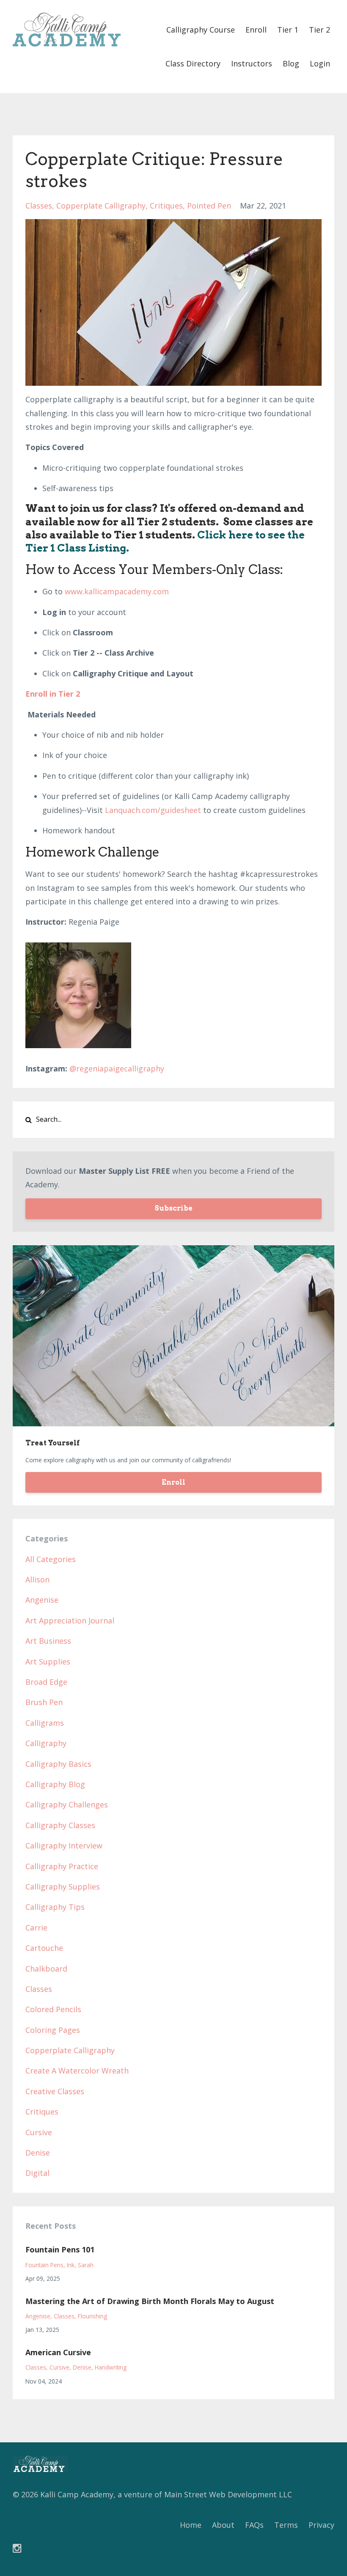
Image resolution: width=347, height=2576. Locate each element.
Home (191, 2525)
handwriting (111, 2367)
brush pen (44, 1702)
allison (37, 1579)
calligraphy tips (55, 1907)
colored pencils (53, 2009)
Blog (291, 63)
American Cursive (58, 2352)
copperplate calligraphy (101, 206)
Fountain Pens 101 (60, 2249)
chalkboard (46, 1969)
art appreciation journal (70, 1620)
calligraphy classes (60, 1825)
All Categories (51, 1559)
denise (38, 2153)
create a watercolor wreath (77, 2071)
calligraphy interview (64, 1845)
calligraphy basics (58, 1764)
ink (71, 2265)
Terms (286, 2525)
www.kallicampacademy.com (117, 591)
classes (39, 206)
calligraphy (46, 1743)
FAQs (254, 2525)
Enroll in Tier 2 (53, 694)
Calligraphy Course (201, 30)
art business (48, 1641)
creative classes (55, 2091)
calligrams (45, 1723)
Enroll (256, 30)
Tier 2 (319, 30)
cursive (39, 2132)
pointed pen (209, 206)
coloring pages (53, 2030)
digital (37, 2173)
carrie (36, 1928)
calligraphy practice (62, 1866)
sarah (86, 2265)
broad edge (46, 1682)
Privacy (321, 2525)
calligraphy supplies (63, 1887)
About (223, 2525)
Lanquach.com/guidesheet (153, 810)
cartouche (44, 1948)
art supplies (48, 1661)
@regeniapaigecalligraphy (117, 1068)
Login (320, 63)
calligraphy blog (55, 1784)
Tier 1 (288, 30)
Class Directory (193, 63)
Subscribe (173, 1208)
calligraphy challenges (67, 1804)
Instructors (252, 63)
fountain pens (44, 2265)
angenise (42, 1600)
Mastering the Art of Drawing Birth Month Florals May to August (150, 2301)
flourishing (92, 2316)
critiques (166, 206)
